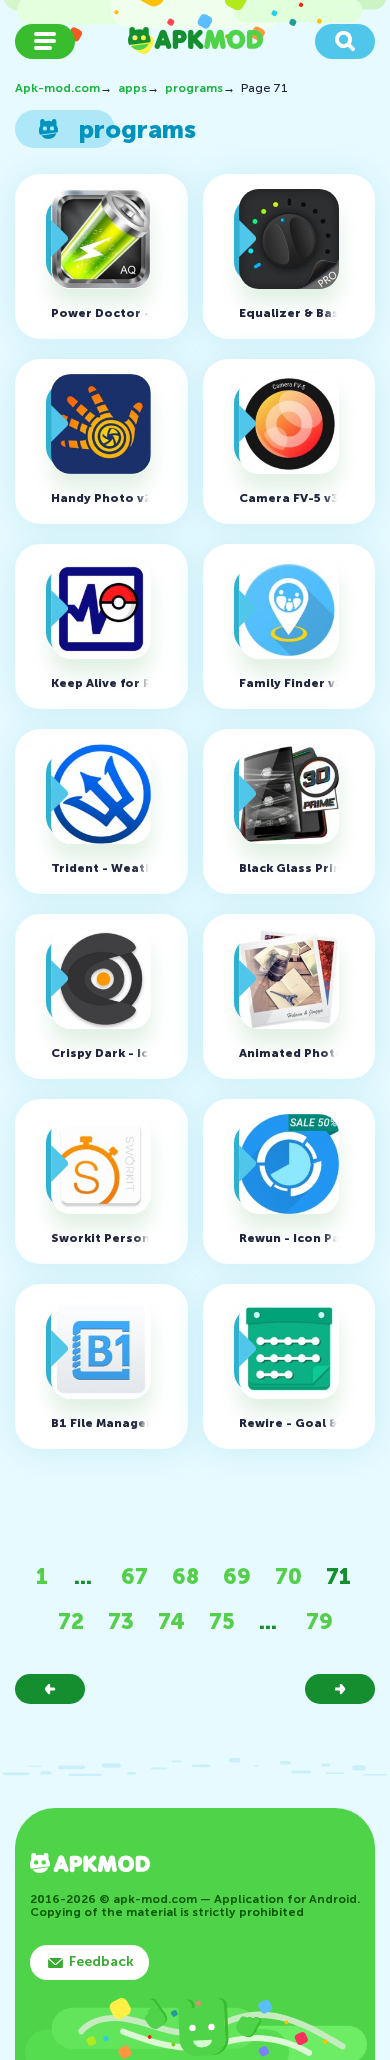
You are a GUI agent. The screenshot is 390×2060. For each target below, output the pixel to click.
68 (185, 1576)
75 (222, 1621)
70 (288, 1576)
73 (121, 1621)
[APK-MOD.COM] (90, 1865)
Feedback (101, 1961)
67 (134, 1576)
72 (71, 1621)
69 (237, 1576)
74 (171, 1621)
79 (319, 1621)
